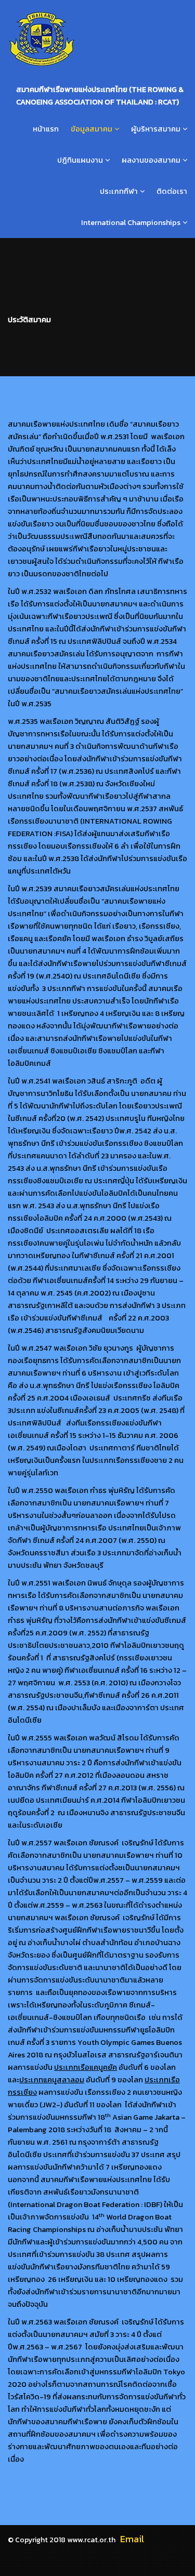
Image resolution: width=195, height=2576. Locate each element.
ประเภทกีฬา (119, 191)
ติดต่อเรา (172, 191)
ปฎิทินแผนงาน (80, 160)
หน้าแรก (46, 129)
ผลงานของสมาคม (151, 160)
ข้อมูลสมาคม (92, 129)
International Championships (131, 222)
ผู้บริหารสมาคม (156, 129)
